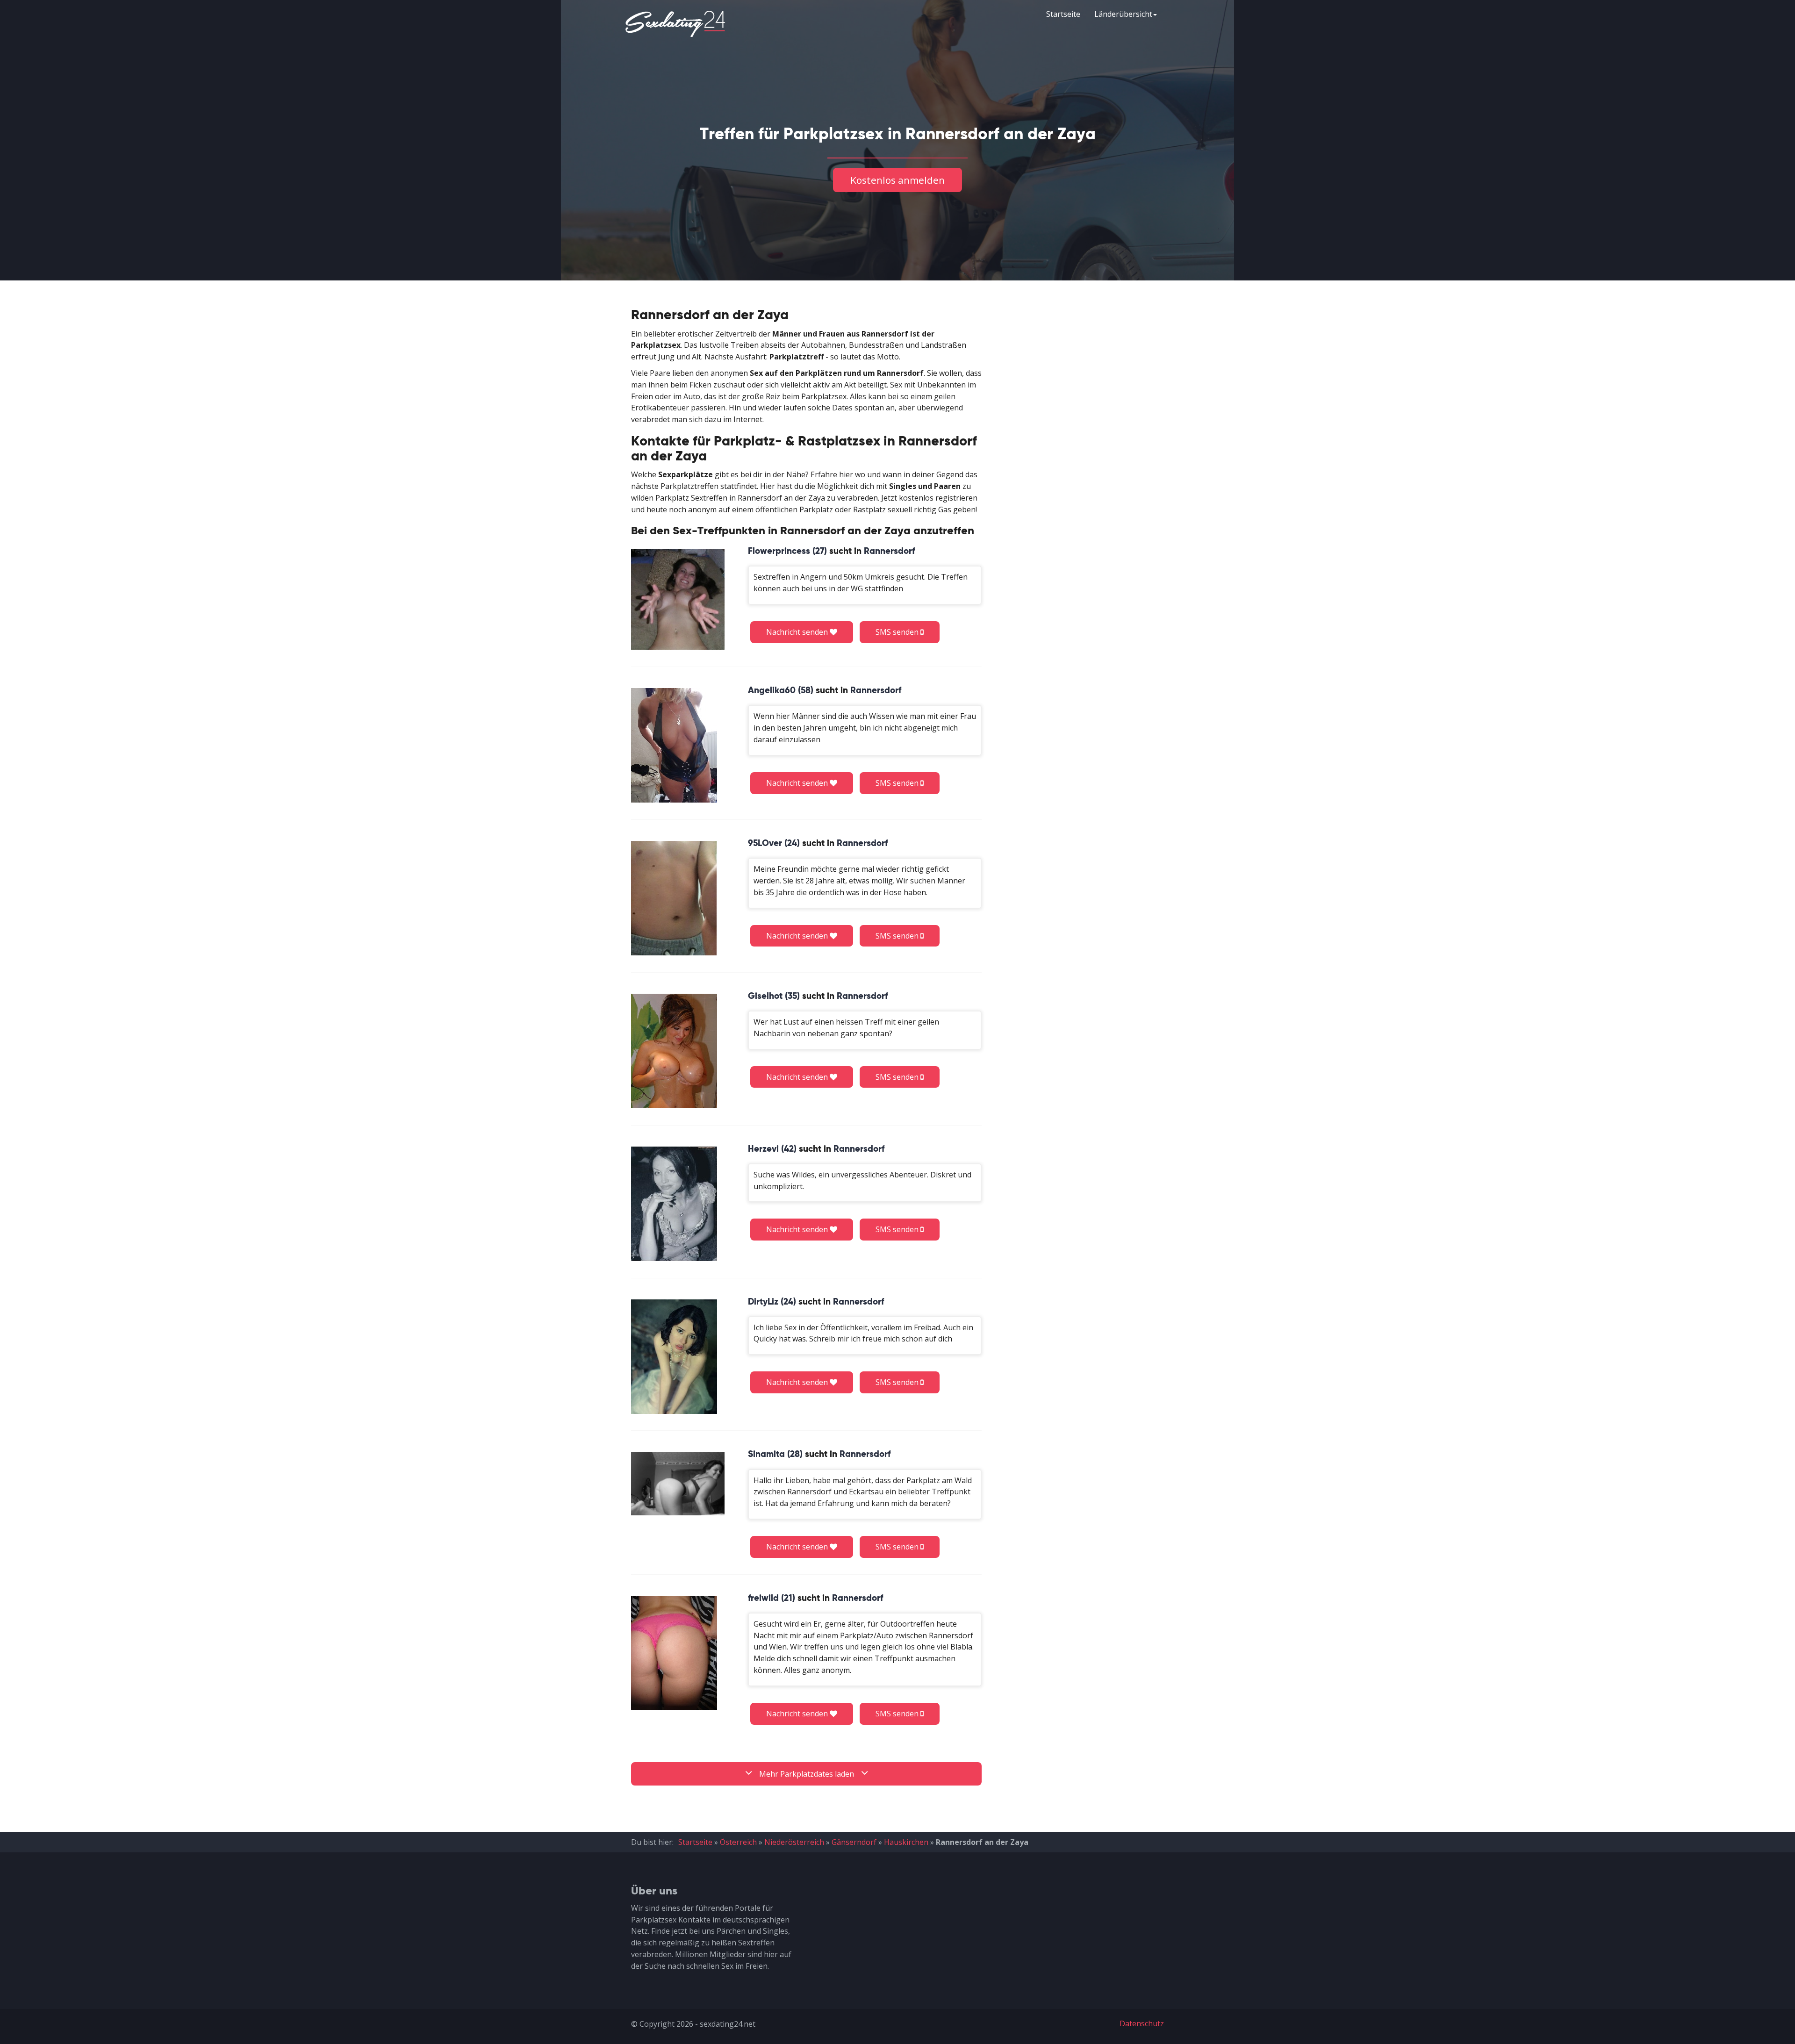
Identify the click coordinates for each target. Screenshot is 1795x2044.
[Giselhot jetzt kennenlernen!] (674, 1051)
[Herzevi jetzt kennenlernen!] (674, 1204)
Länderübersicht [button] (1123, 14)
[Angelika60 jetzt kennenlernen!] (674, 745)
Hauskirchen (906, 1842)
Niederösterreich (794, 1842)
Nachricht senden (798, 632)
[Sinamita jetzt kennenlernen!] (678, 1484)
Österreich (738, 1842)
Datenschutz (1142, 2023)
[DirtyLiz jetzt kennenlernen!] (674, 1357)
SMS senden (898, 632)
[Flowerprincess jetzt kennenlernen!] (678, 599)
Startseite (1063, 14)
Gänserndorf (854, 1842)
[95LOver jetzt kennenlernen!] (674, 898)
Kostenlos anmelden (897, 180)
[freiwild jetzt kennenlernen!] (674, 1653)
